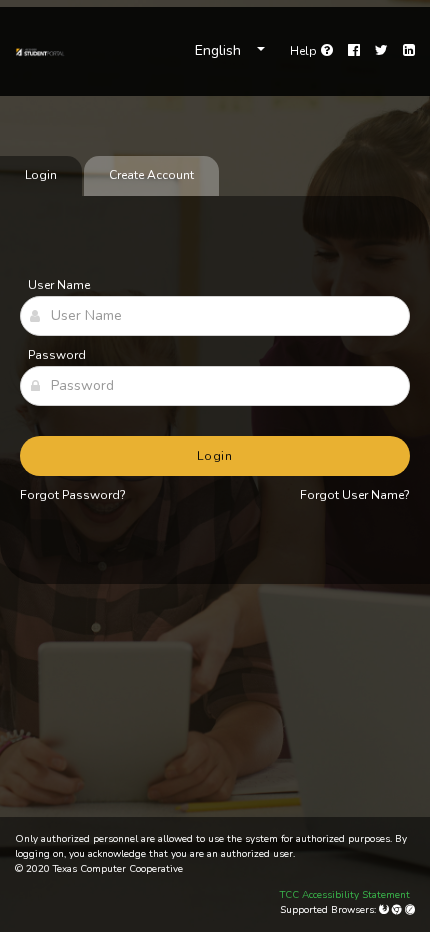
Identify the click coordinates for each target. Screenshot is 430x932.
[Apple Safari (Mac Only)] (410, 910)
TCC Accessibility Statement (345, 895)
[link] (40, 51)
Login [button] (215, 456)
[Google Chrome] (398, 910)
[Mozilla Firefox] (385, 910)
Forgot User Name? (355, 495)
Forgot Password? (73, 495)
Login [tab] (41, 175)
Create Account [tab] (151, 175)
